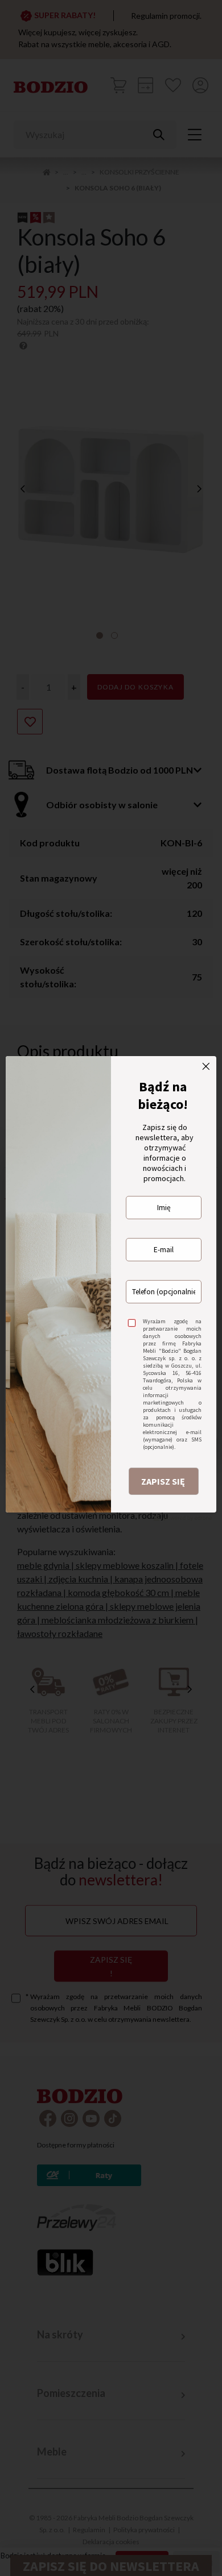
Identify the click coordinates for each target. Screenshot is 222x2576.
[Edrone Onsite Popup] (111, 1288)
